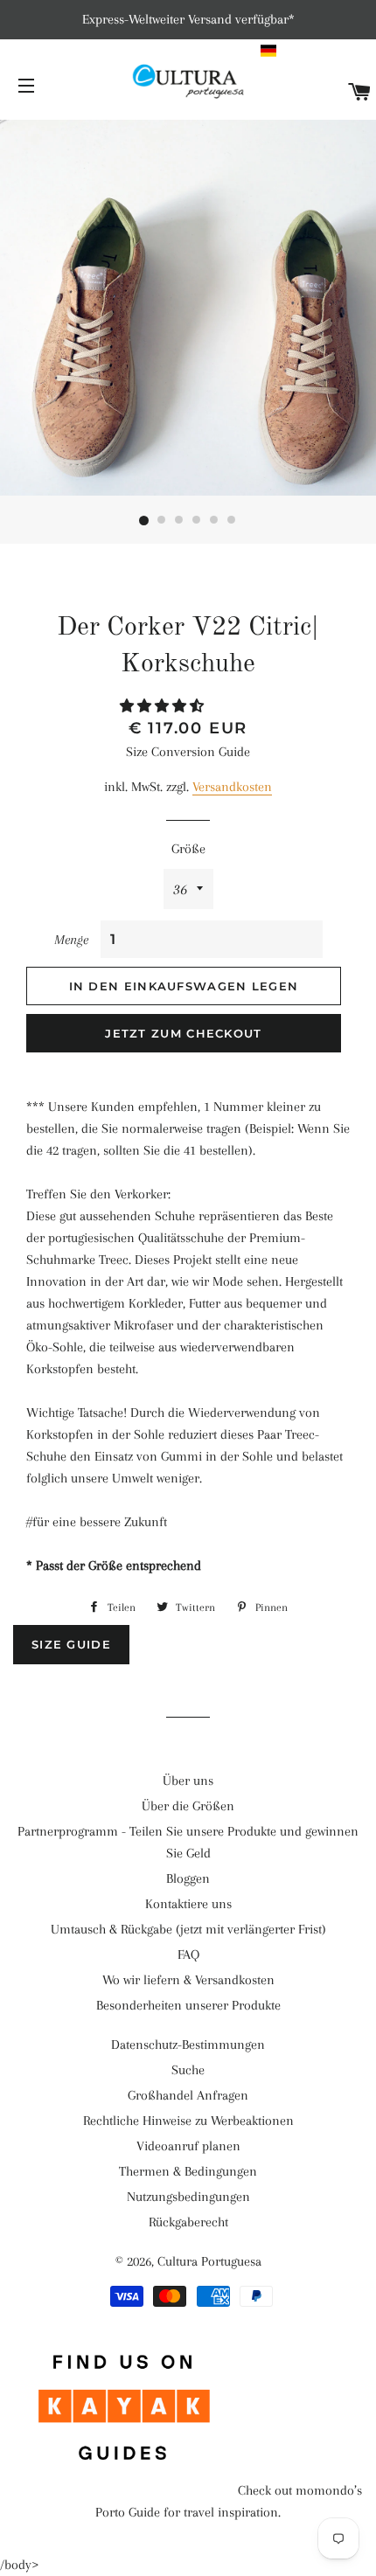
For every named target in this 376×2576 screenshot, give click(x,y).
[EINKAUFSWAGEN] (360, 93)
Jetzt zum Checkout (183, 1033)
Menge (71, 940)
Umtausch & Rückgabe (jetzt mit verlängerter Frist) (188, 1929)
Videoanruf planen (188, 2146)
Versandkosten (232, 787)
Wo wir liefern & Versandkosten (188, 1980)
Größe (188, 849)
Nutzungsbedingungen (188, 2197)
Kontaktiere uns (188, 1904)
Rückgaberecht (188, 2222)
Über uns (188, 1781)
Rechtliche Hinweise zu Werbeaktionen (188, 2121)
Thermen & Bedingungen (188, 2171)
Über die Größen (188, 1806)
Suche (188, 2070)
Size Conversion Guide (188, 752)
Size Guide (71, 1644)
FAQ (188, 1955)
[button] (316, 51)
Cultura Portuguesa (209, 2261)
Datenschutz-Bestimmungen (188, 2045)
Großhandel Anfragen (188, 2095)
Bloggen (188, 1878)
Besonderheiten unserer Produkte (188, 2005)
